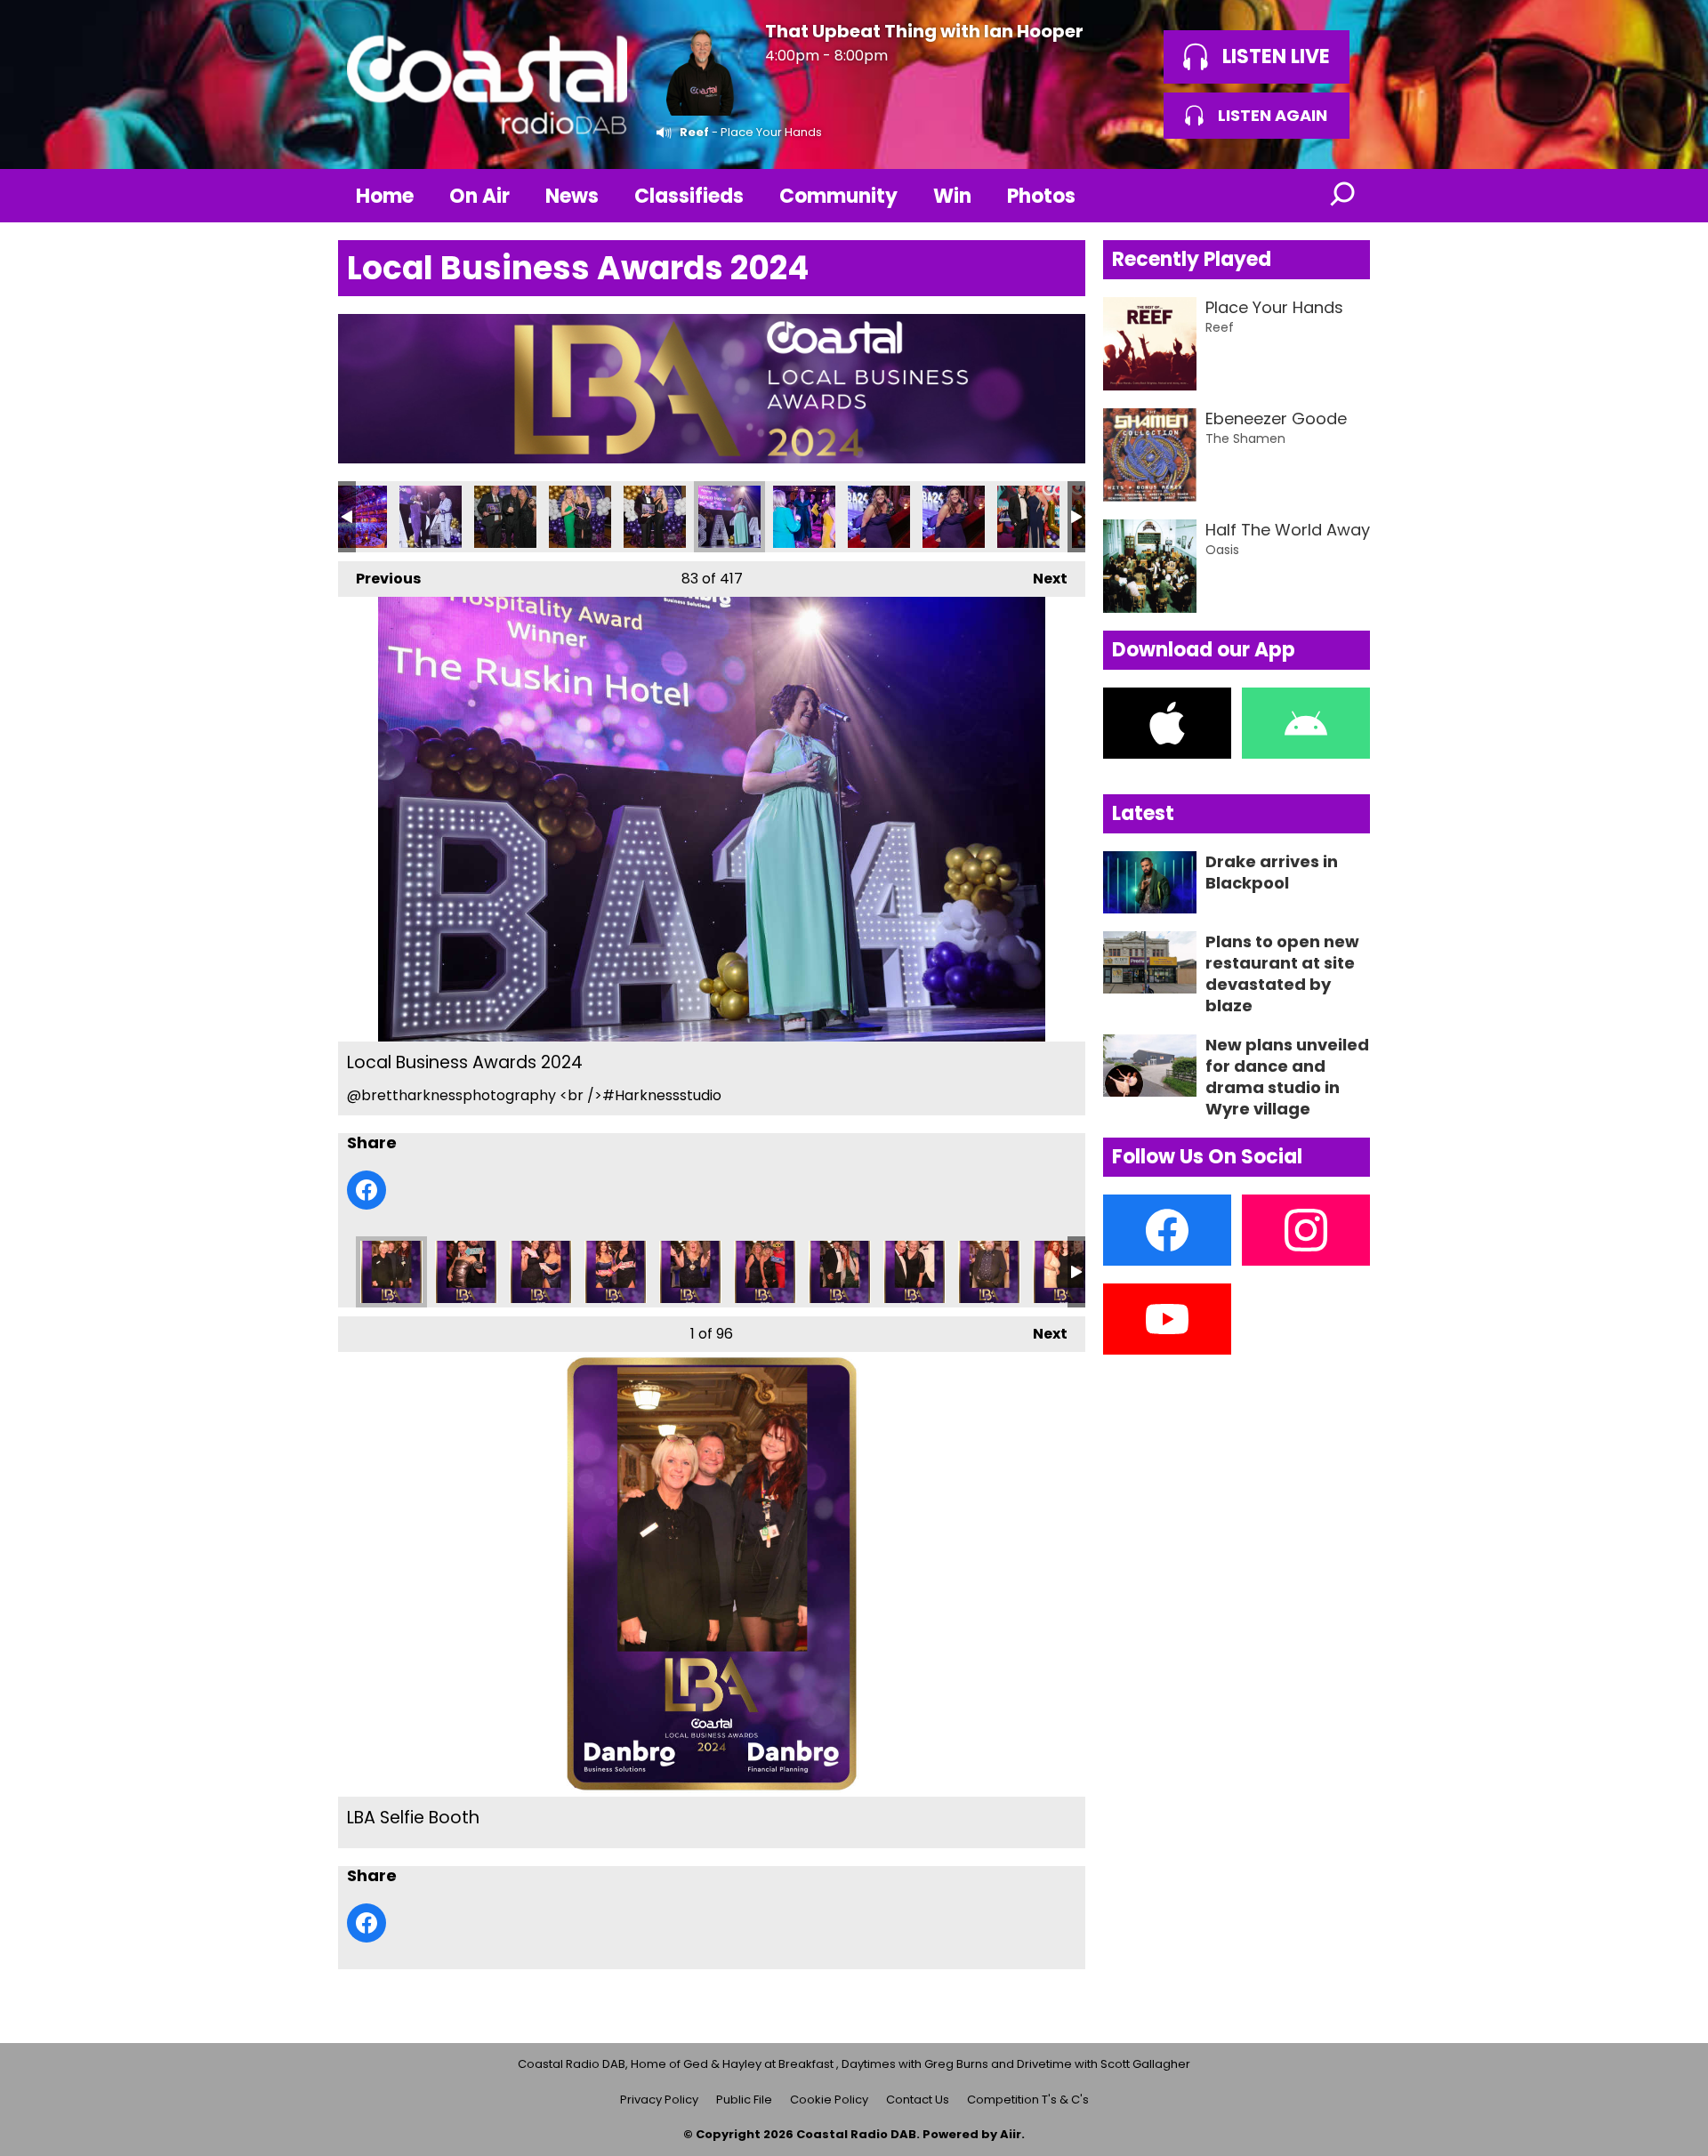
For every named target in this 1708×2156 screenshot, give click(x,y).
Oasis (1222, 550)
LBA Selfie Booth (391, 1272)
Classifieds (689, 196)
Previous (379, 579)
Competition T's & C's (1028, 2100)
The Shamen (1245, 438)
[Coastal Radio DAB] (487, 84)
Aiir (1011, 2134)
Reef (694, 132)
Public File (744, 2100)
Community (838, 196)
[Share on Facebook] (367, 1190)
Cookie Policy (829, 2100)
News (572, 196)
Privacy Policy (659, 2100)
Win (952, 196)
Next (1041, 579)
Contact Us (918, 2100)
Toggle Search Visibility (1343, 196)
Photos (1041, 196)
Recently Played (1192, 259)
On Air (479, 196)
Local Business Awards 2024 (356, 517)
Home (385, 196)
